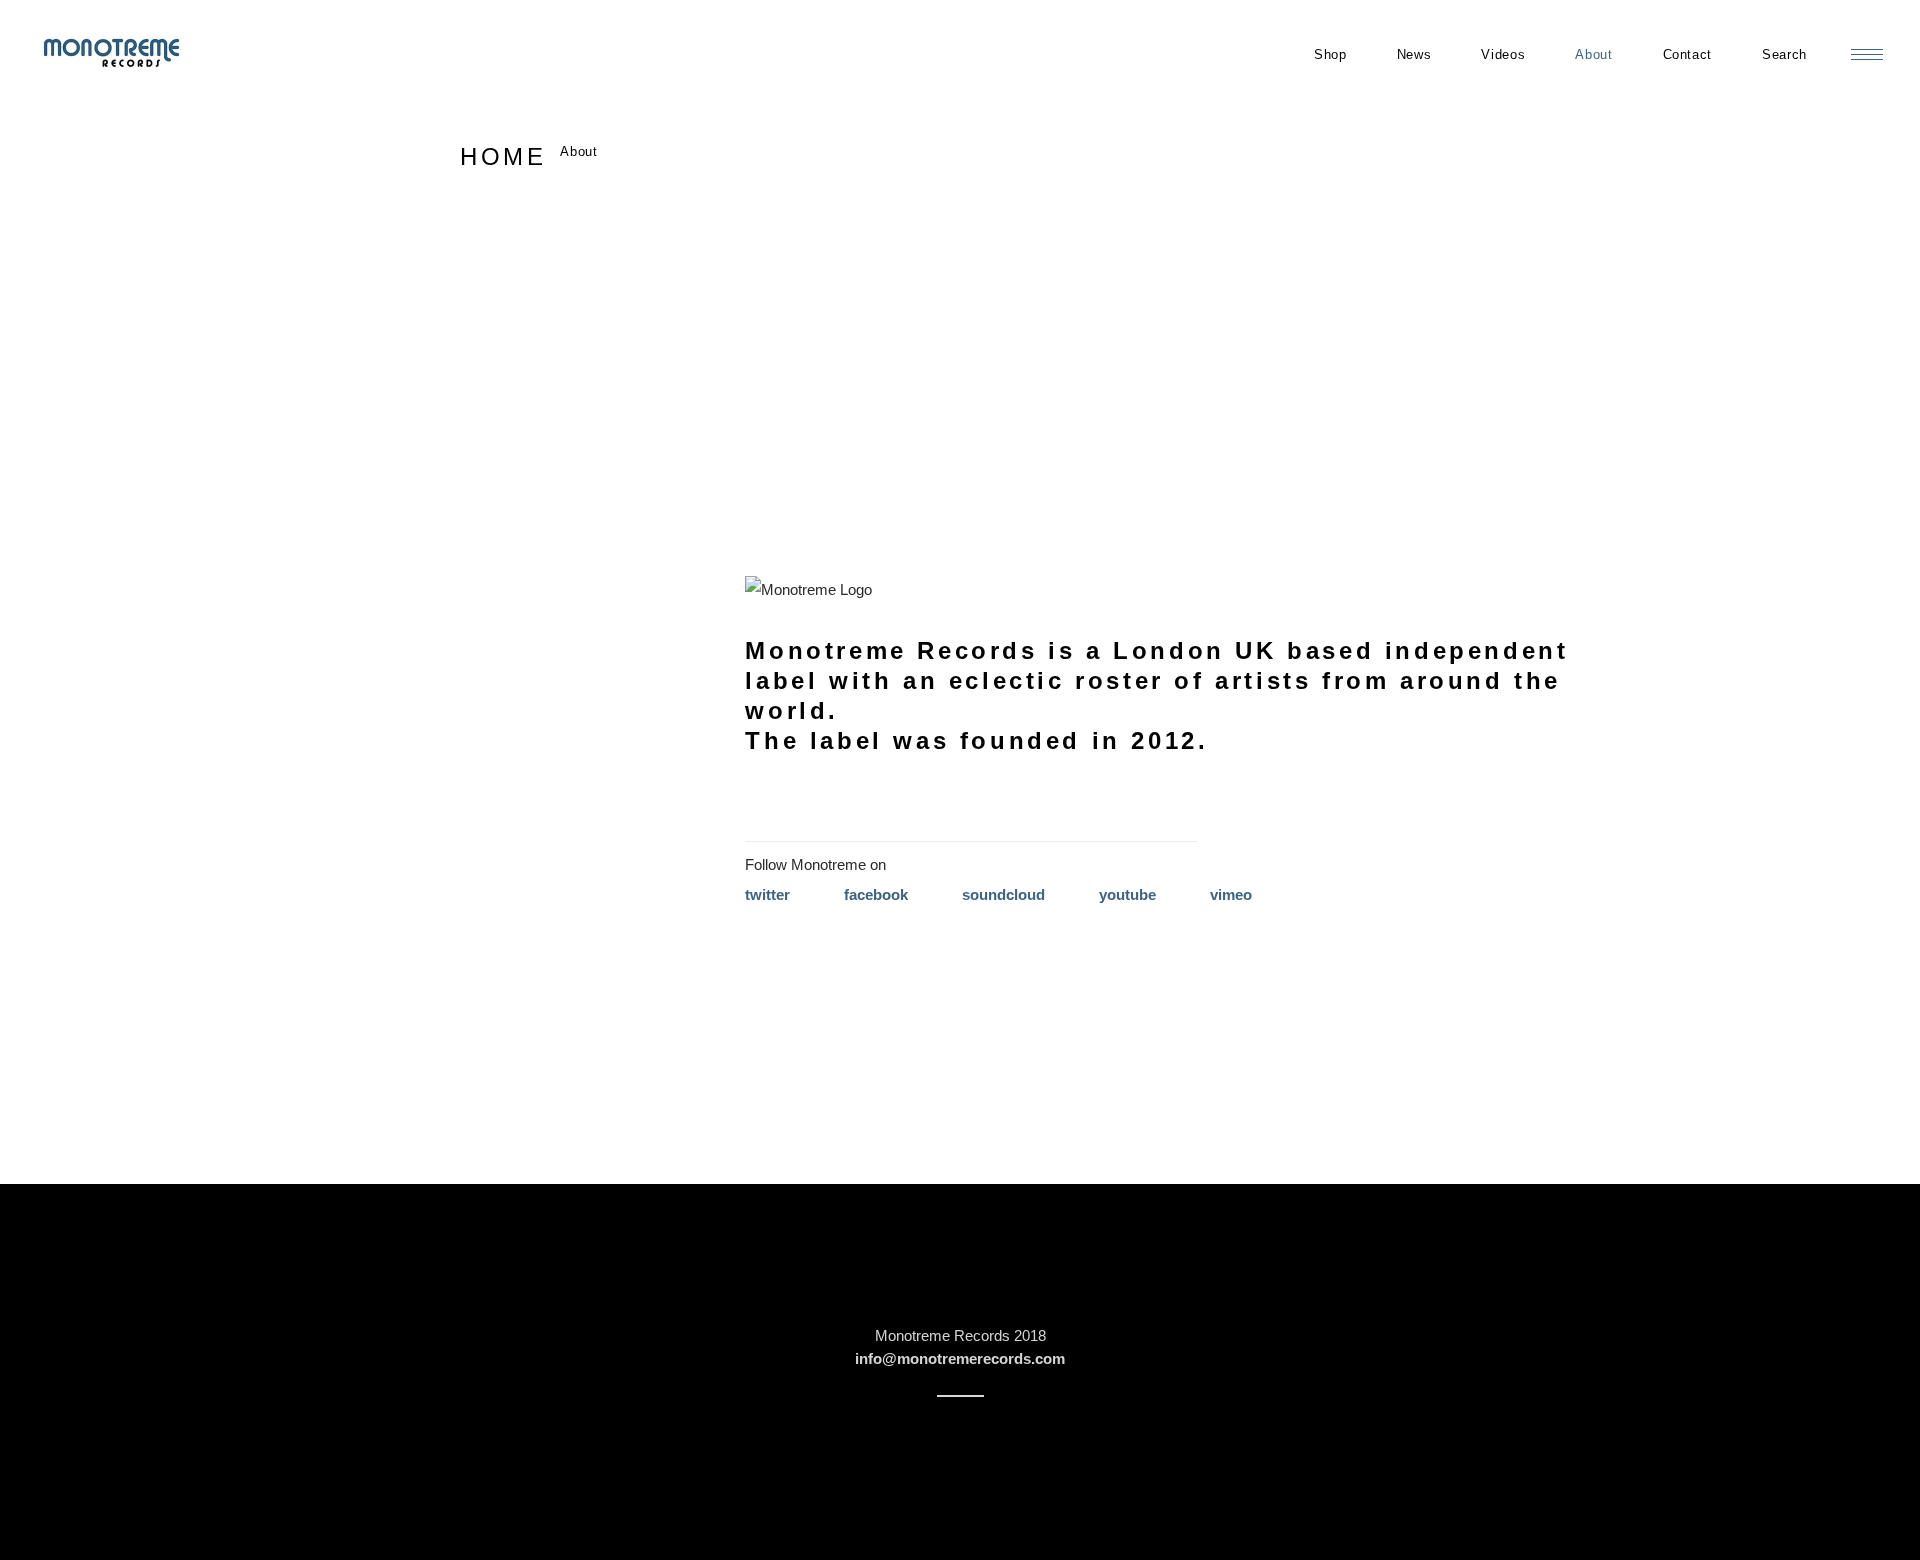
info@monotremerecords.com (960, 1358)
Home (503, 156)
